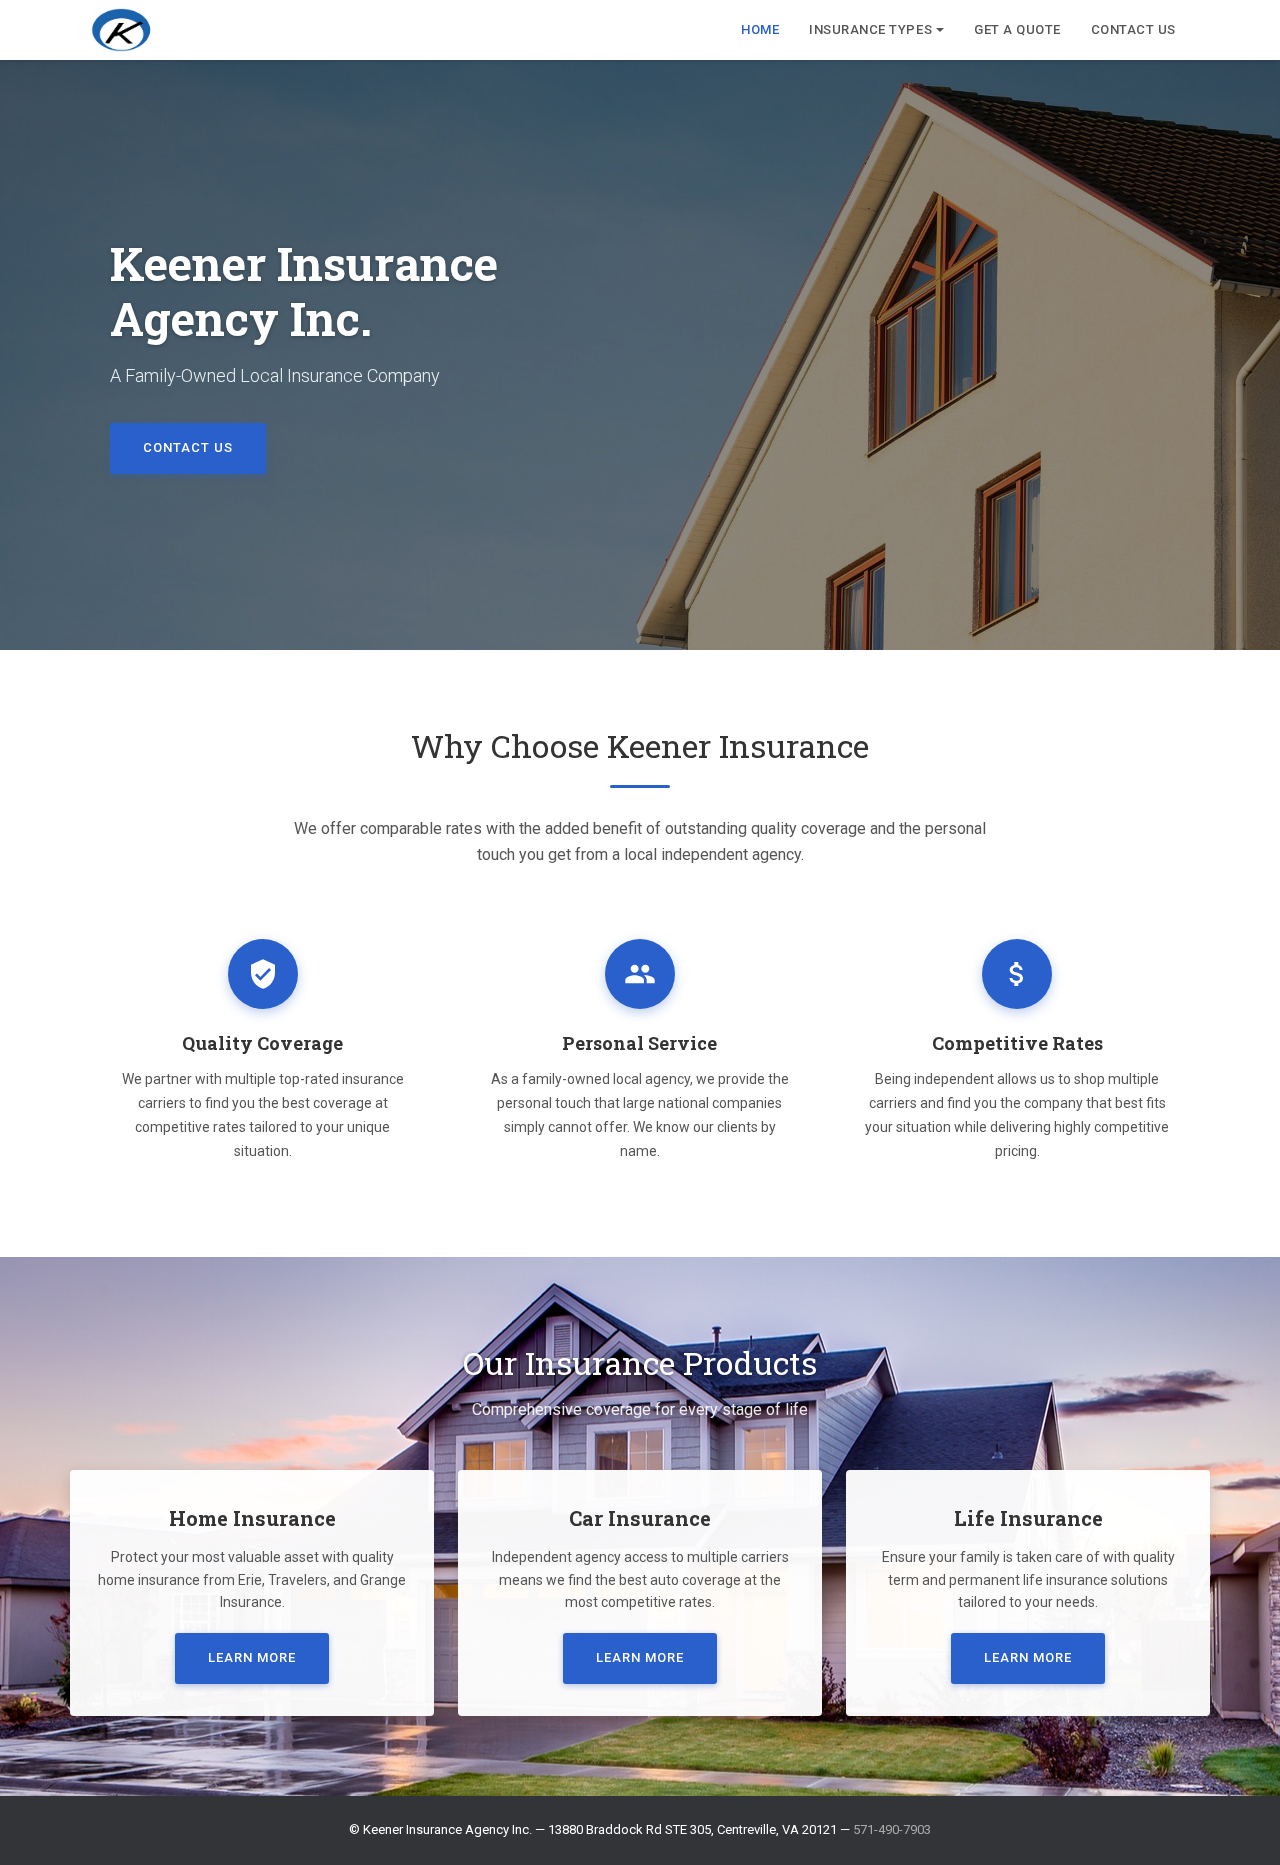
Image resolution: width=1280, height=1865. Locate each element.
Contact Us (1133, 29)
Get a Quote (1017, 29)
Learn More (252, 1657)
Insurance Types (870, 29)
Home (760, 29)
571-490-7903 (892, 1829)
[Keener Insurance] (121, 30)
